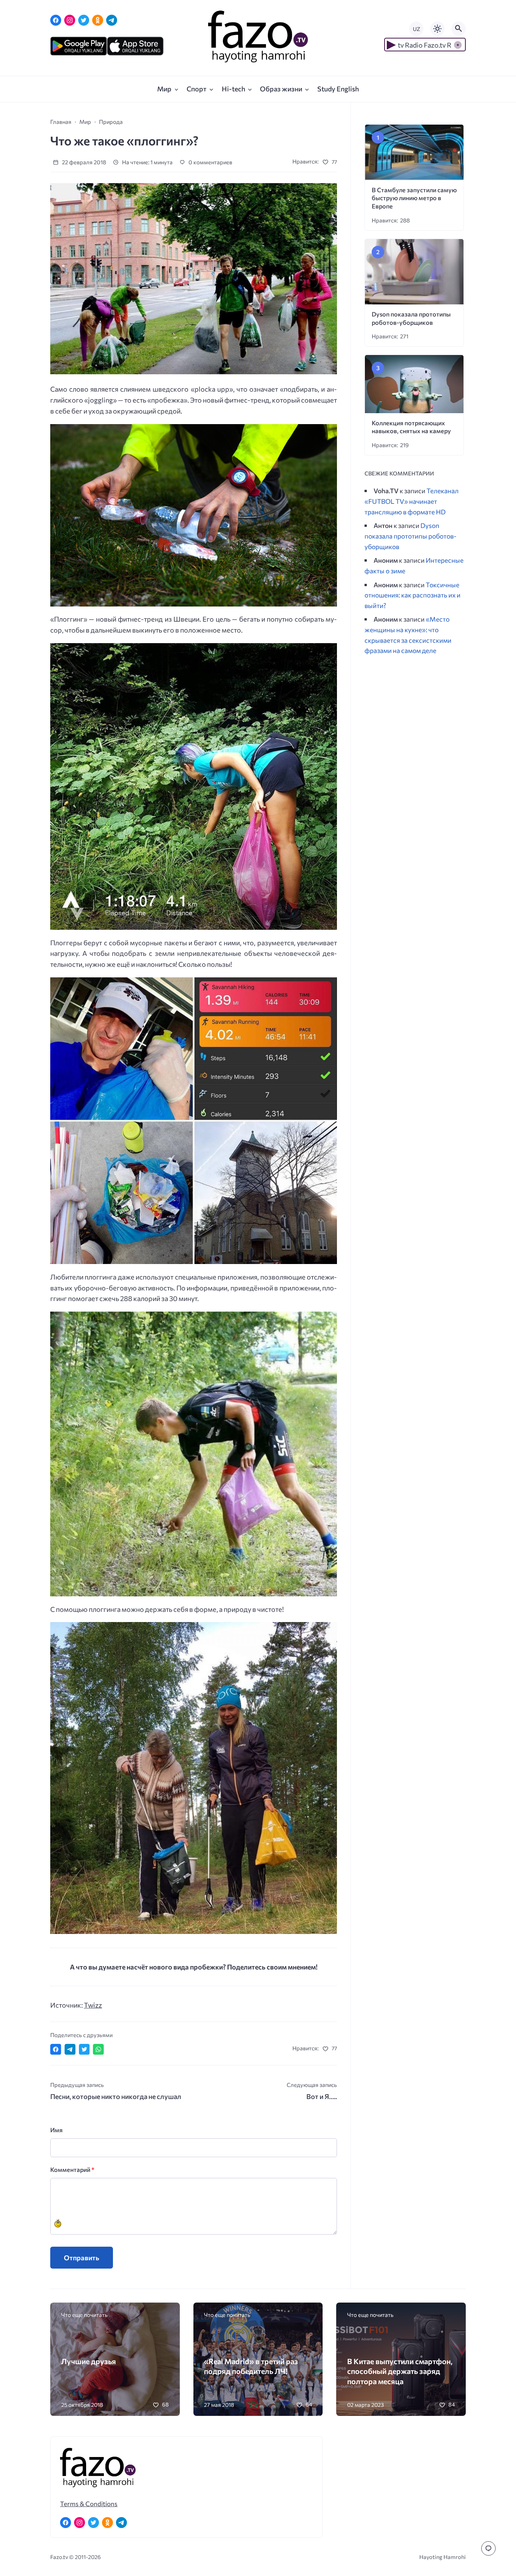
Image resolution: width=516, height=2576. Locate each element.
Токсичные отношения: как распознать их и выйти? (412, 595)
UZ (416, 29)
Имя (56, 2130)
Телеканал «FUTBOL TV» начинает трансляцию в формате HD (412, 501)
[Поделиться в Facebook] (56, 2049)
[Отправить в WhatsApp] (98, 2049)
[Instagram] (70, 20)
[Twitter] (84, 20)
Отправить (82, 2258)
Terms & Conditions (89, 2503)
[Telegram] (112, 20)
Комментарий (72, 2169)
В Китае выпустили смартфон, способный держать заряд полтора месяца (400, 2371)
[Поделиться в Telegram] (70, 2049)
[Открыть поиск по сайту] (459, 29)
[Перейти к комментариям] (488, 2548)
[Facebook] (56, 20)
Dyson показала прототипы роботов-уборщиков (410, 536)
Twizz (93, 2005)
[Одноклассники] (98, 20)
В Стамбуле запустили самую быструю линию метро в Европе (414, 198)
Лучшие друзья (89, 2361)
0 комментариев (210, 162)
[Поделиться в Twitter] (84, 2049)
